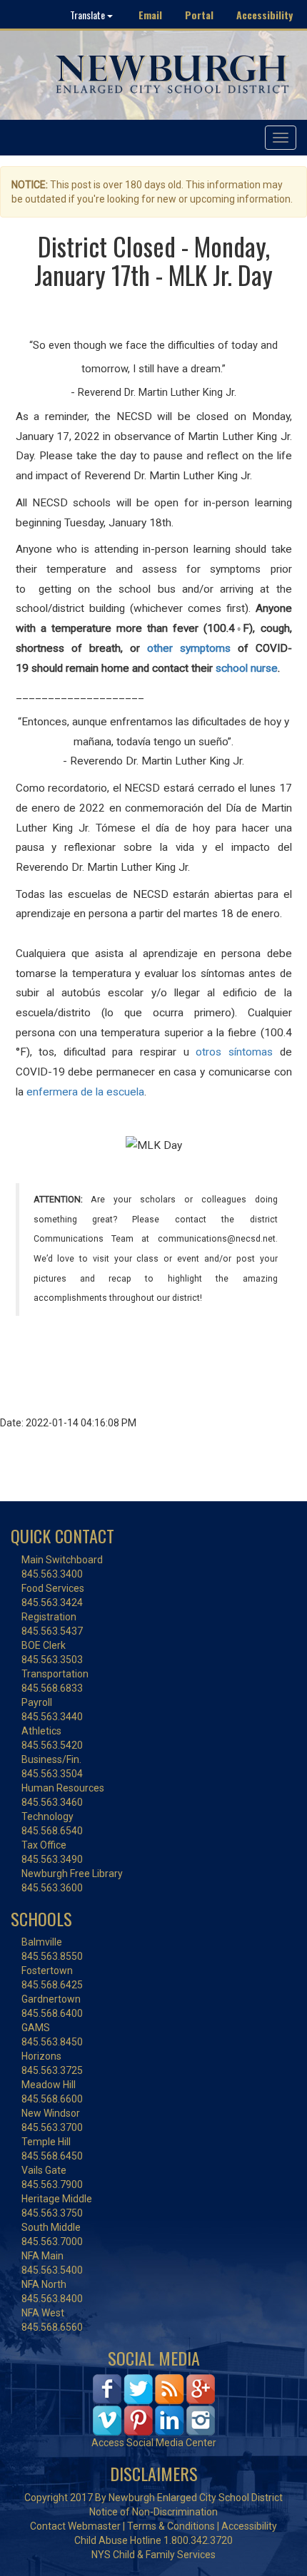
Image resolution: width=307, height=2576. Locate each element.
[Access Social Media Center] (154, 2404)
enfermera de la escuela (85, 1092)
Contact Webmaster (75, 2526)
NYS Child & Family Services (153, 2555)
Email (150, 15)
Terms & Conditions (171, 2526)
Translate (89, 15)
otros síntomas (234, 1052)
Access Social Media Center (154, 2443)
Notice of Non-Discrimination (153, 2512)
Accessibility (265, 15)
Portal (199, 15)
